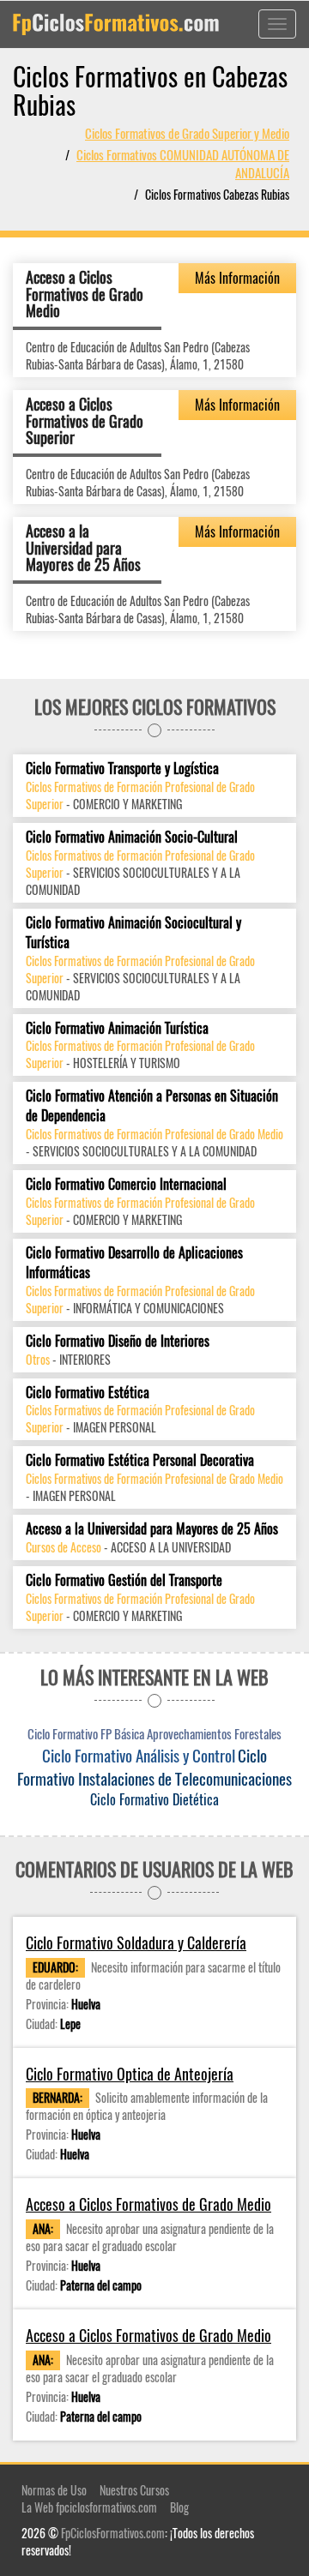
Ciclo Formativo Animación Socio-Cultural (132, 837)
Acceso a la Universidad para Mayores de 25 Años (83, 548)
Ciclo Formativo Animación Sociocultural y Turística (133, 933)
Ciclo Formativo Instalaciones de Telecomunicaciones (154, 1766)
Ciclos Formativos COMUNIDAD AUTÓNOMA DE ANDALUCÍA (183, 163)
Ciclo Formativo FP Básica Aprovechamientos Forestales (154, 1733)
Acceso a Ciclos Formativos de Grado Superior (85, 421)
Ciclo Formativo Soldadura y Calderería (136, 1943)
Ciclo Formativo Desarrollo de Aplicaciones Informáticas (134, 1263)
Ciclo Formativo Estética (88, 1393)
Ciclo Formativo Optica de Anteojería (130, 2074)
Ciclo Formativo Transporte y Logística (122, 769)
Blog (179, 2507)
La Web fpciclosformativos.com (89, 2507)
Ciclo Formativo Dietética (154, 1799)
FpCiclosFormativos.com (113, 2533)
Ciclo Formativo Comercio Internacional (126, 1184)
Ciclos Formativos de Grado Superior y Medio (187, 133)
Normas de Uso (54, 2490)
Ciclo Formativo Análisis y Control (139, 1755)
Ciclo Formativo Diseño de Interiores (118, 1341)
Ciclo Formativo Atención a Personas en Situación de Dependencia (152, 1106)
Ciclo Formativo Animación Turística (117, 1028)
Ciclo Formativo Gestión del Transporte (124, 1580)
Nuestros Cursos (134, 2490)
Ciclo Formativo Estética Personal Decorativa (140, 1460)
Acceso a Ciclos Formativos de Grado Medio (85, 294)
